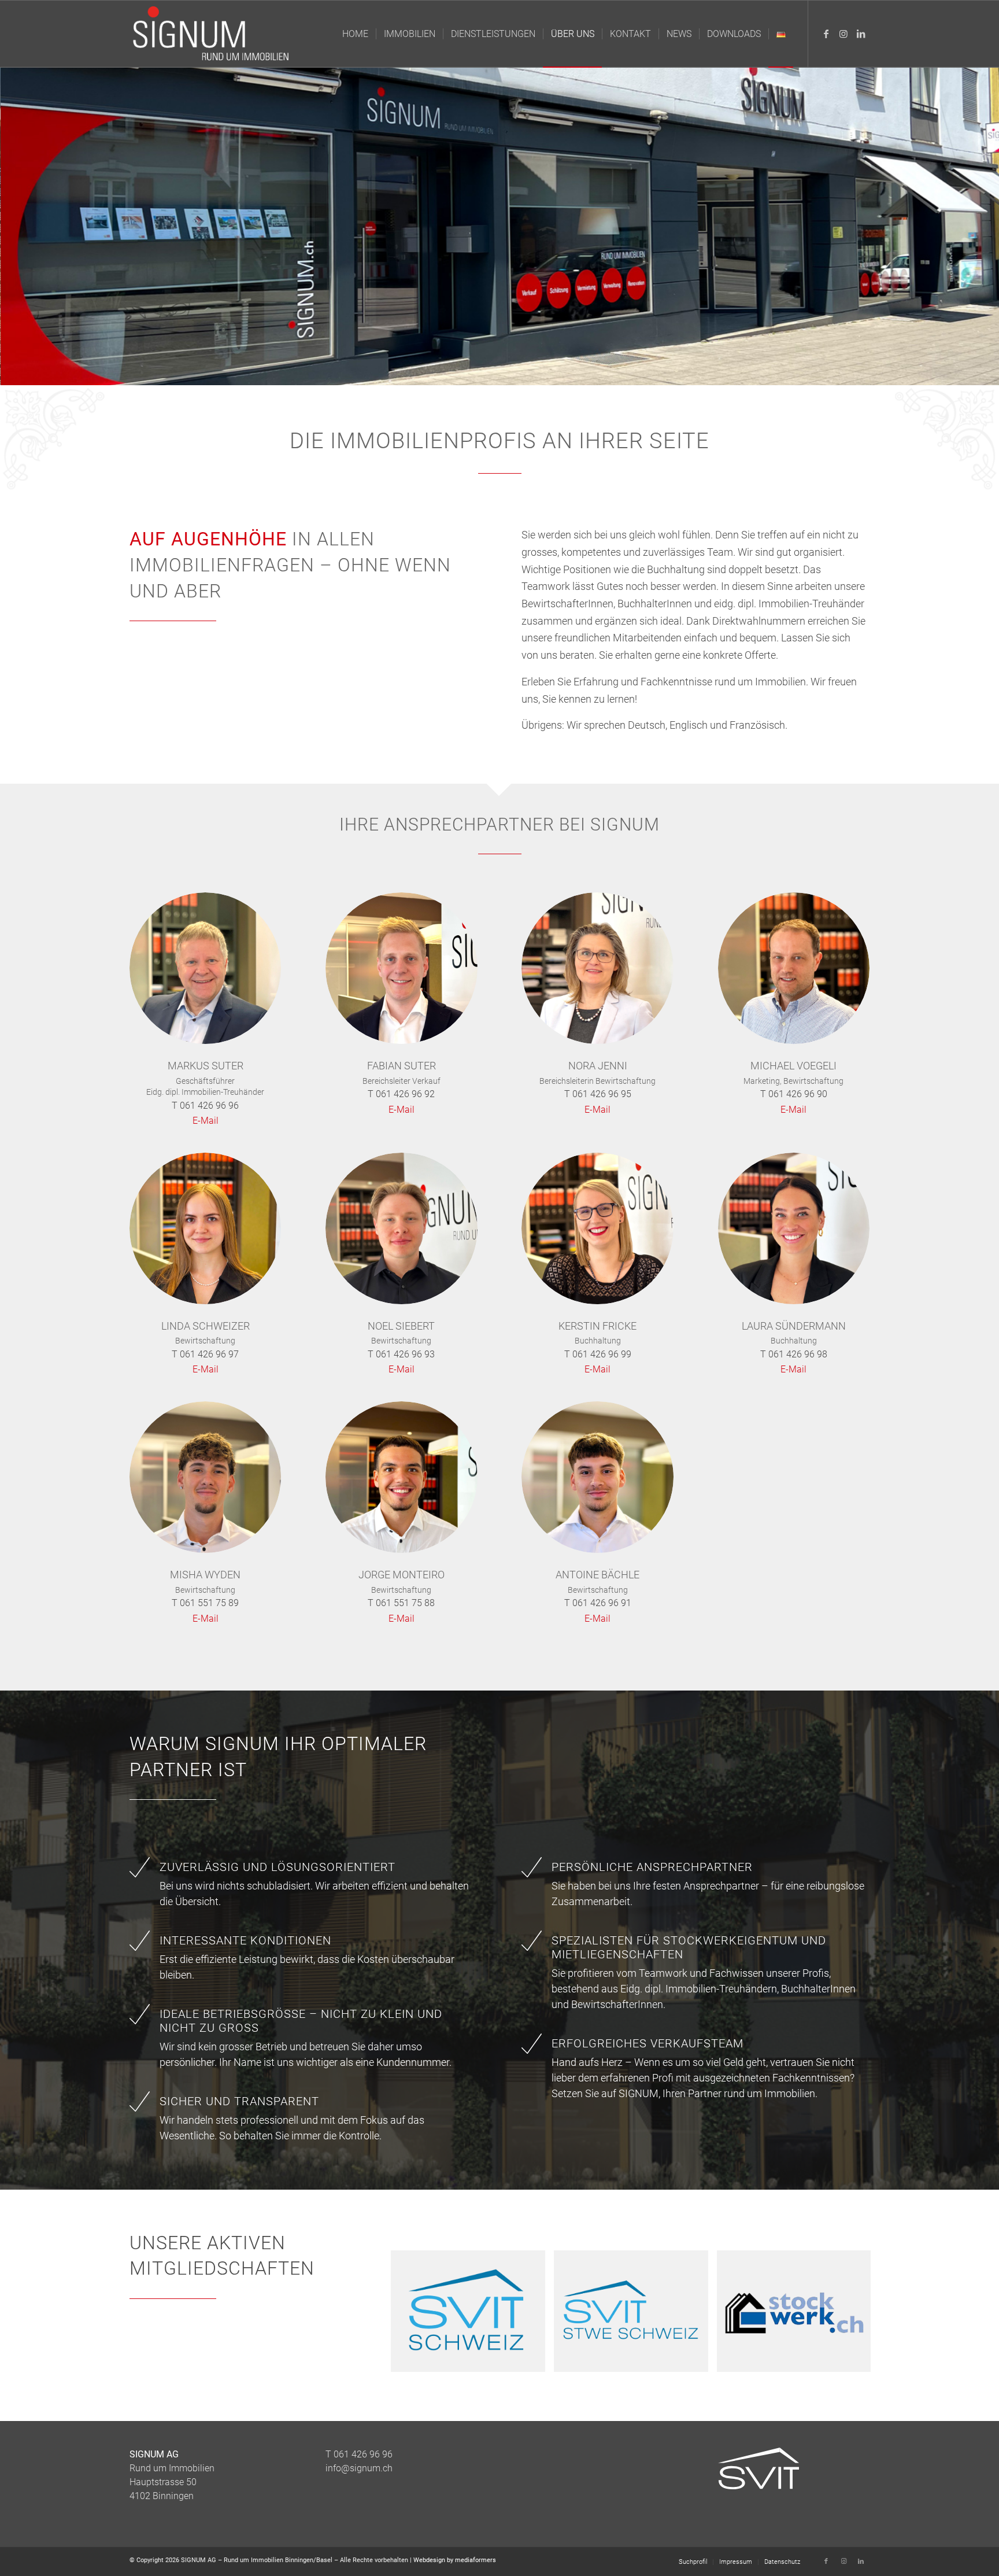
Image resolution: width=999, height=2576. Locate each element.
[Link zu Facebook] (826, 34)
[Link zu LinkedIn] (861, 34)
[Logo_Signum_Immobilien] (213, 34)
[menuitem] (355, 34)
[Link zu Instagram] (843, 34)
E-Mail (206, 1121)
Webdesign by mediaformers (455, 2560)
